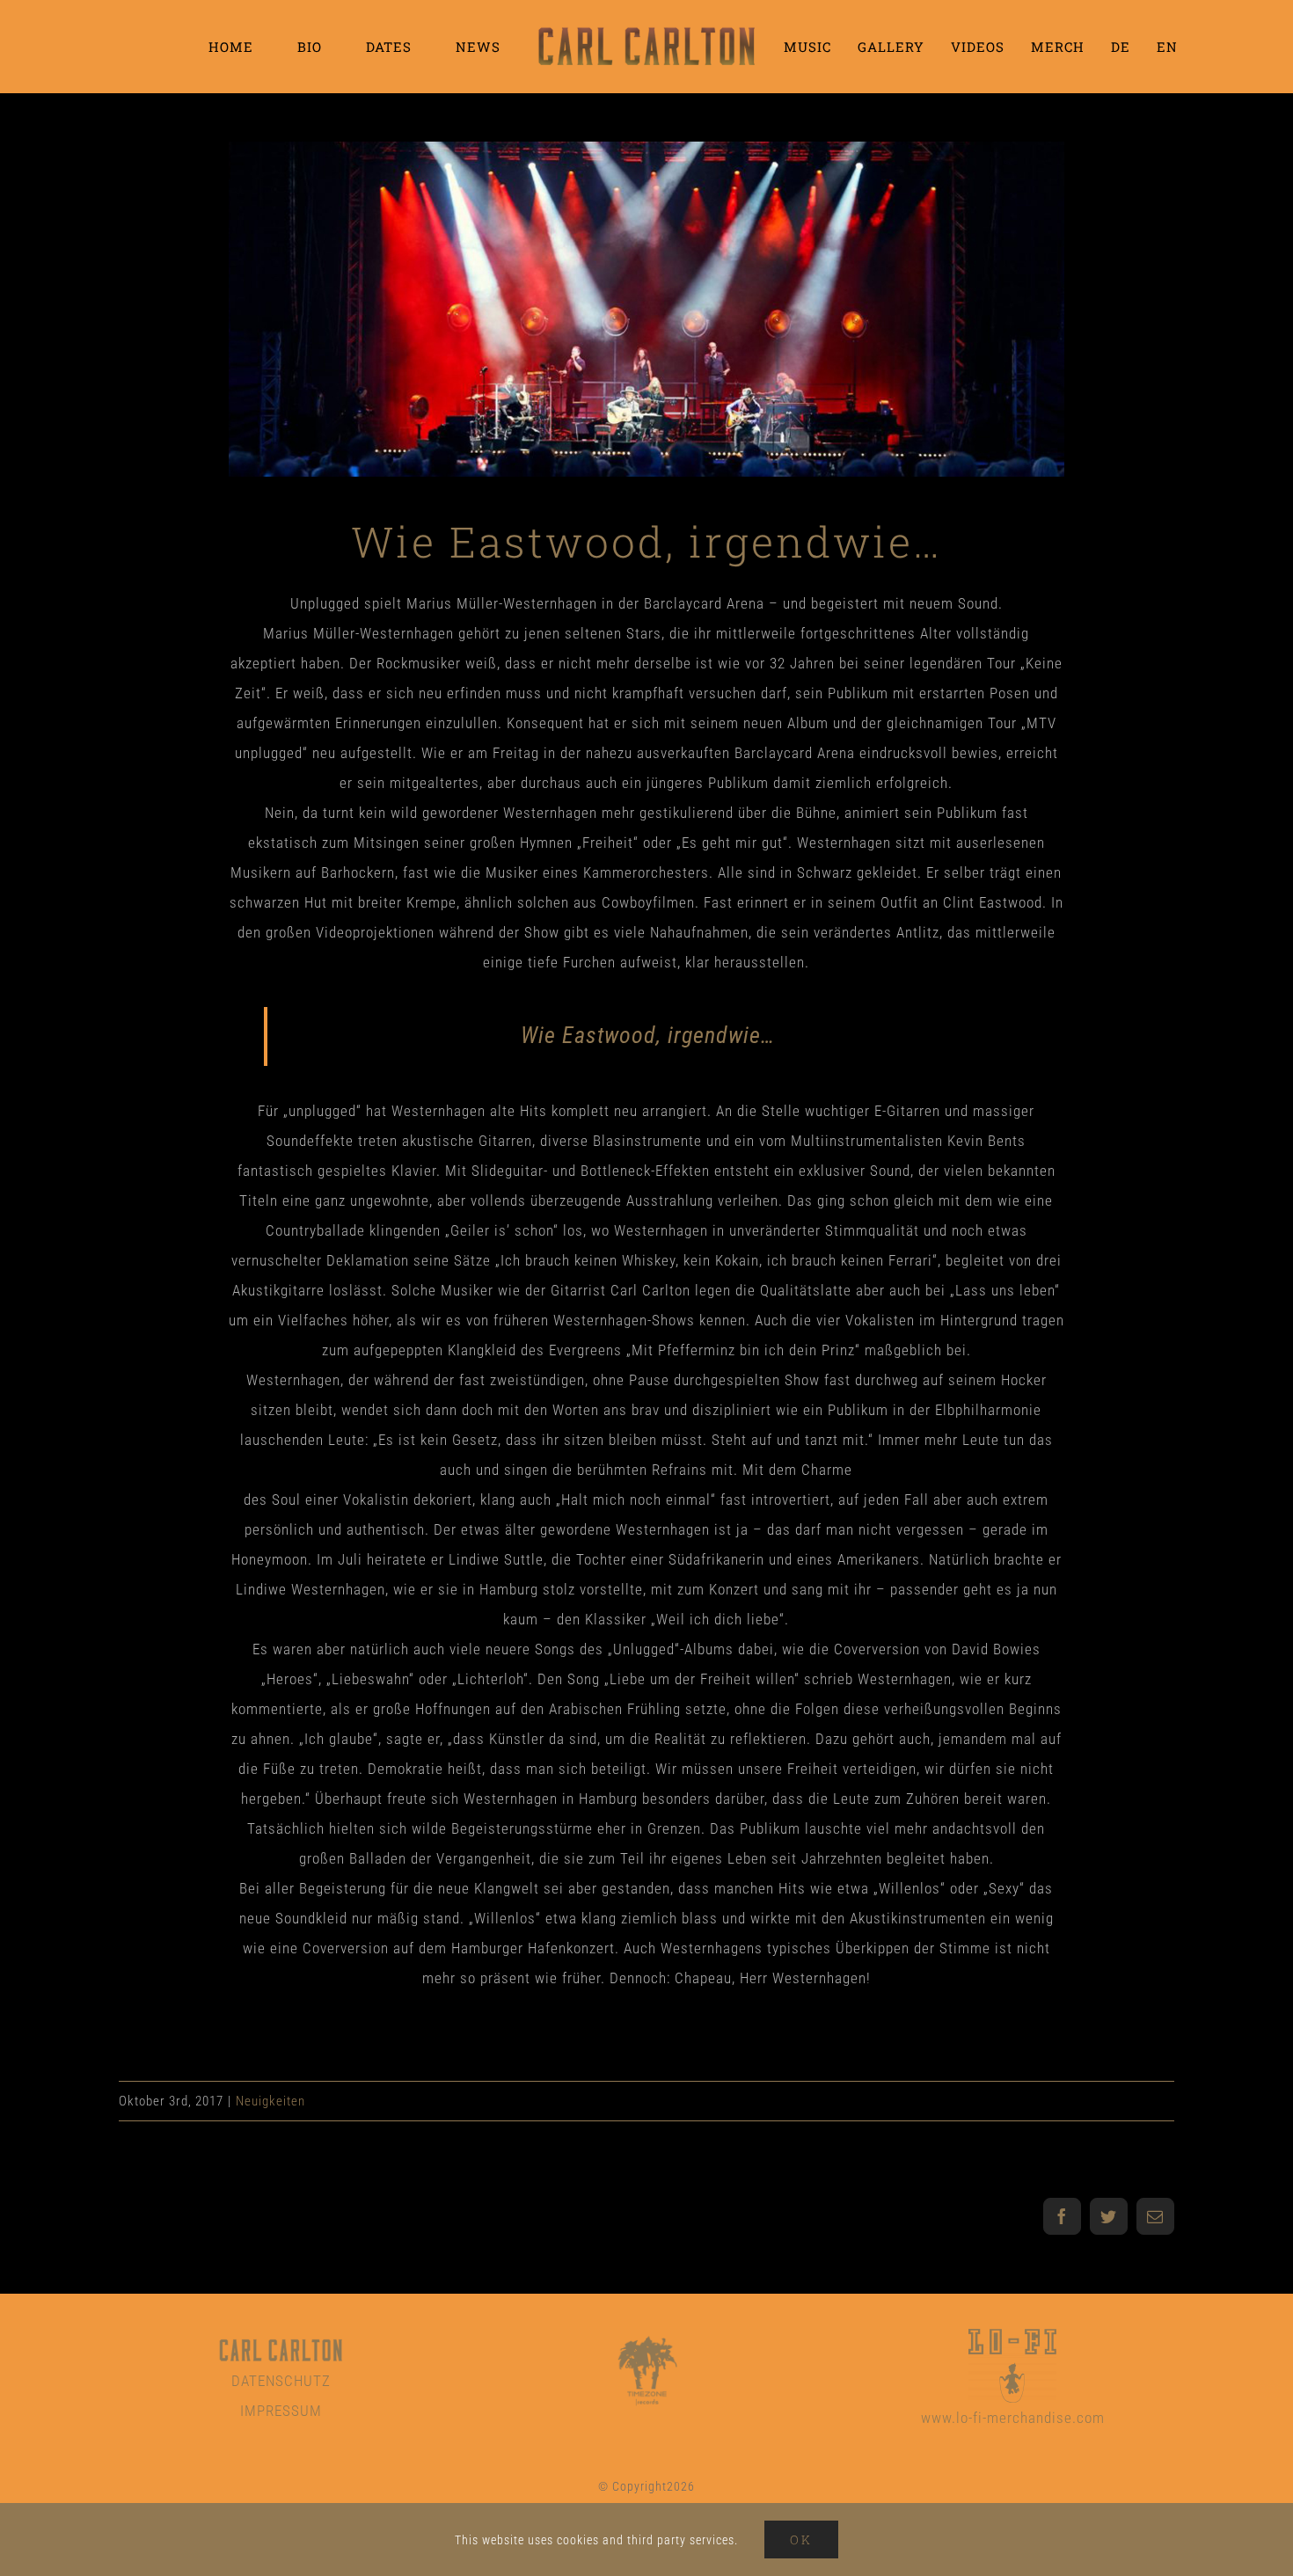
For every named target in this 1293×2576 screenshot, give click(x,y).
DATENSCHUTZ (281, 2381)
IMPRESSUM (281, 2411)
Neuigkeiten (270, 2101)
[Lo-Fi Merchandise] (1012, 2336)
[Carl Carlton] (281, 2340)
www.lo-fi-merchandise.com (1013, 2418)
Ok (801, 2540)
